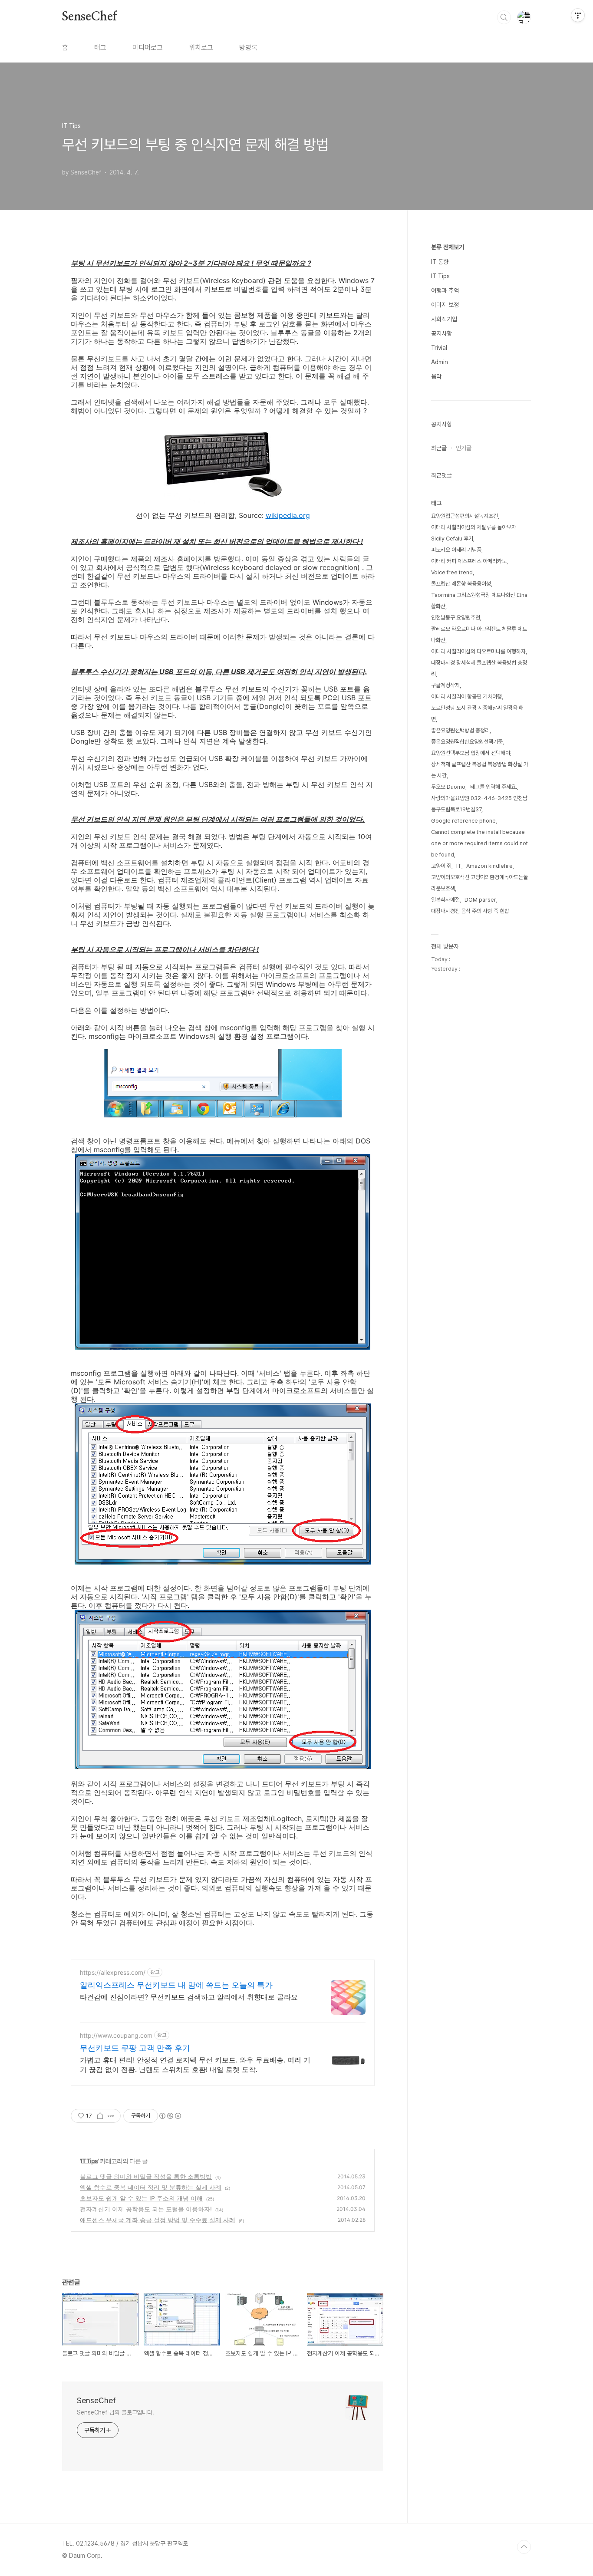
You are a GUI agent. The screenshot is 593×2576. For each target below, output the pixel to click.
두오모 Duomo (448, 787)
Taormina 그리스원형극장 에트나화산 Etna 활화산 (479, 601)
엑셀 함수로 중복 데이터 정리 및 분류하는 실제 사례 (151, 2187)
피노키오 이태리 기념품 (456, 550)
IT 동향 (440, 262)
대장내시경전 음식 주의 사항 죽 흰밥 (470, 911)
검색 (504, 17)
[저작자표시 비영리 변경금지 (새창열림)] (170, 2116)
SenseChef (89, 17)
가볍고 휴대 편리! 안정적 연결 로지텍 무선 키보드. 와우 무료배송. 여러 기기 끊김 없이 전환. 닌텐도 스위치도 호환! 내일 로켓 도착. (195, 2065)
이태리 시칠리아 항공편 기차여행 (466, 697)
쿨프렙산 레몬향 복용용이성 (461, 584)
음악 (436, 376)
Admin (440, 362)
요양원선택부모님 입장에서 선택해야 (471, 753)
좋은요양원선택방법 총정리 (460, 730)
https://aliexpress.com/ (113, 1972)
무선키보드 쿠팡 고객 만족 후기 (135, 2048)
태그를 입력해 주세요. (494, 787)
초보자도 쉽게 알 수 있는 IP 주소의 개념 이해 (141, 2198)
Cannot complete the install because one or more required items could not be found (479, 843)
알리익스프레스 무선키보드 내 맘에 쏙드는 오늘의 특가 (176, 1985)
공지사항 (441, 333)
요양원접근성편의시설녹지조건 (465, 516)
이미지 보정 (445, 305)
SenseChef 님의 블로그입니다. (115, 2412)
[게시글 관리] (111, 2116)
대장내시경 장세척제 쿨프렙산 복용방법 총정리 (479, 668)
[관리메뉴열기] (578, 15)
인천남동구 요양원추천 (456, 618)
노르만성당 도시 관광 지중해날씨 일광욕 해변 (477, 713)
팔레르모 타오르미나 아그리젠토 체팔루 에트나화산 (479, 634)
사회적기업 (444, 319)
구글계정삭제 (445, 685)
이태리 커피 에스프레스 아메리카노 (469, 561)
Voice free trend (452, 572)
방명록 (248, 48)
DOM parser (480, 900)
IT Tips (89, 2161)
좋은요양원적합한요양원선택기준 (467, 742)
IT (459, 866)
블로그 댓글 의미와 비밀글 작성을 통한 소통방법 (146, 2176)
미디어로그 (148, 48)
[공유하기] (100, 2116)
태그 (100, 48)
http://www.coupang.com (116, 2035)
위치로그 (201, 48)
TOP (524, 2547)
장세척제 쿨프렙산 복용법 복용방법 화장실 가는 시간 (480, 770)
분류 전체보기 (448, 247)
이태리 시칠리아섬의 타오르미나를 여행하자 (478, 651)
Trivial (439, 348)
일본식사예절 (445, 900)
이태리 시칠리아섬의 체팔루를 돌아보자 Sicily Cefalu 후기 (474, 533)
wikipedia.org (288, 515)
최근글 (439, 448)
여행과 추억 (445, 290)
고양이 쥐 (441, 866)
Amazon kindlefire (489, 866)
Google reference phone (463, 821)
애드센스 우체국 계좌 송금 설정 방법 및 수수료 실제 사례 (158, 2220)
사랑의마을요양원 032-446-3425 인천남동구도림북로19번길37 (479, 804)
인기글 (464, 448)
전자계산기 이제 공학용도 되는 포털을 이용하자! (146, 2209)
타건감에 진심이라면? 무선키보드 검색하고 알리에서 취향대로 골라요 (189, 1997)
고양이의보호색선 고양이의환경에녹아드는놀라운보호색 (479, 883)
